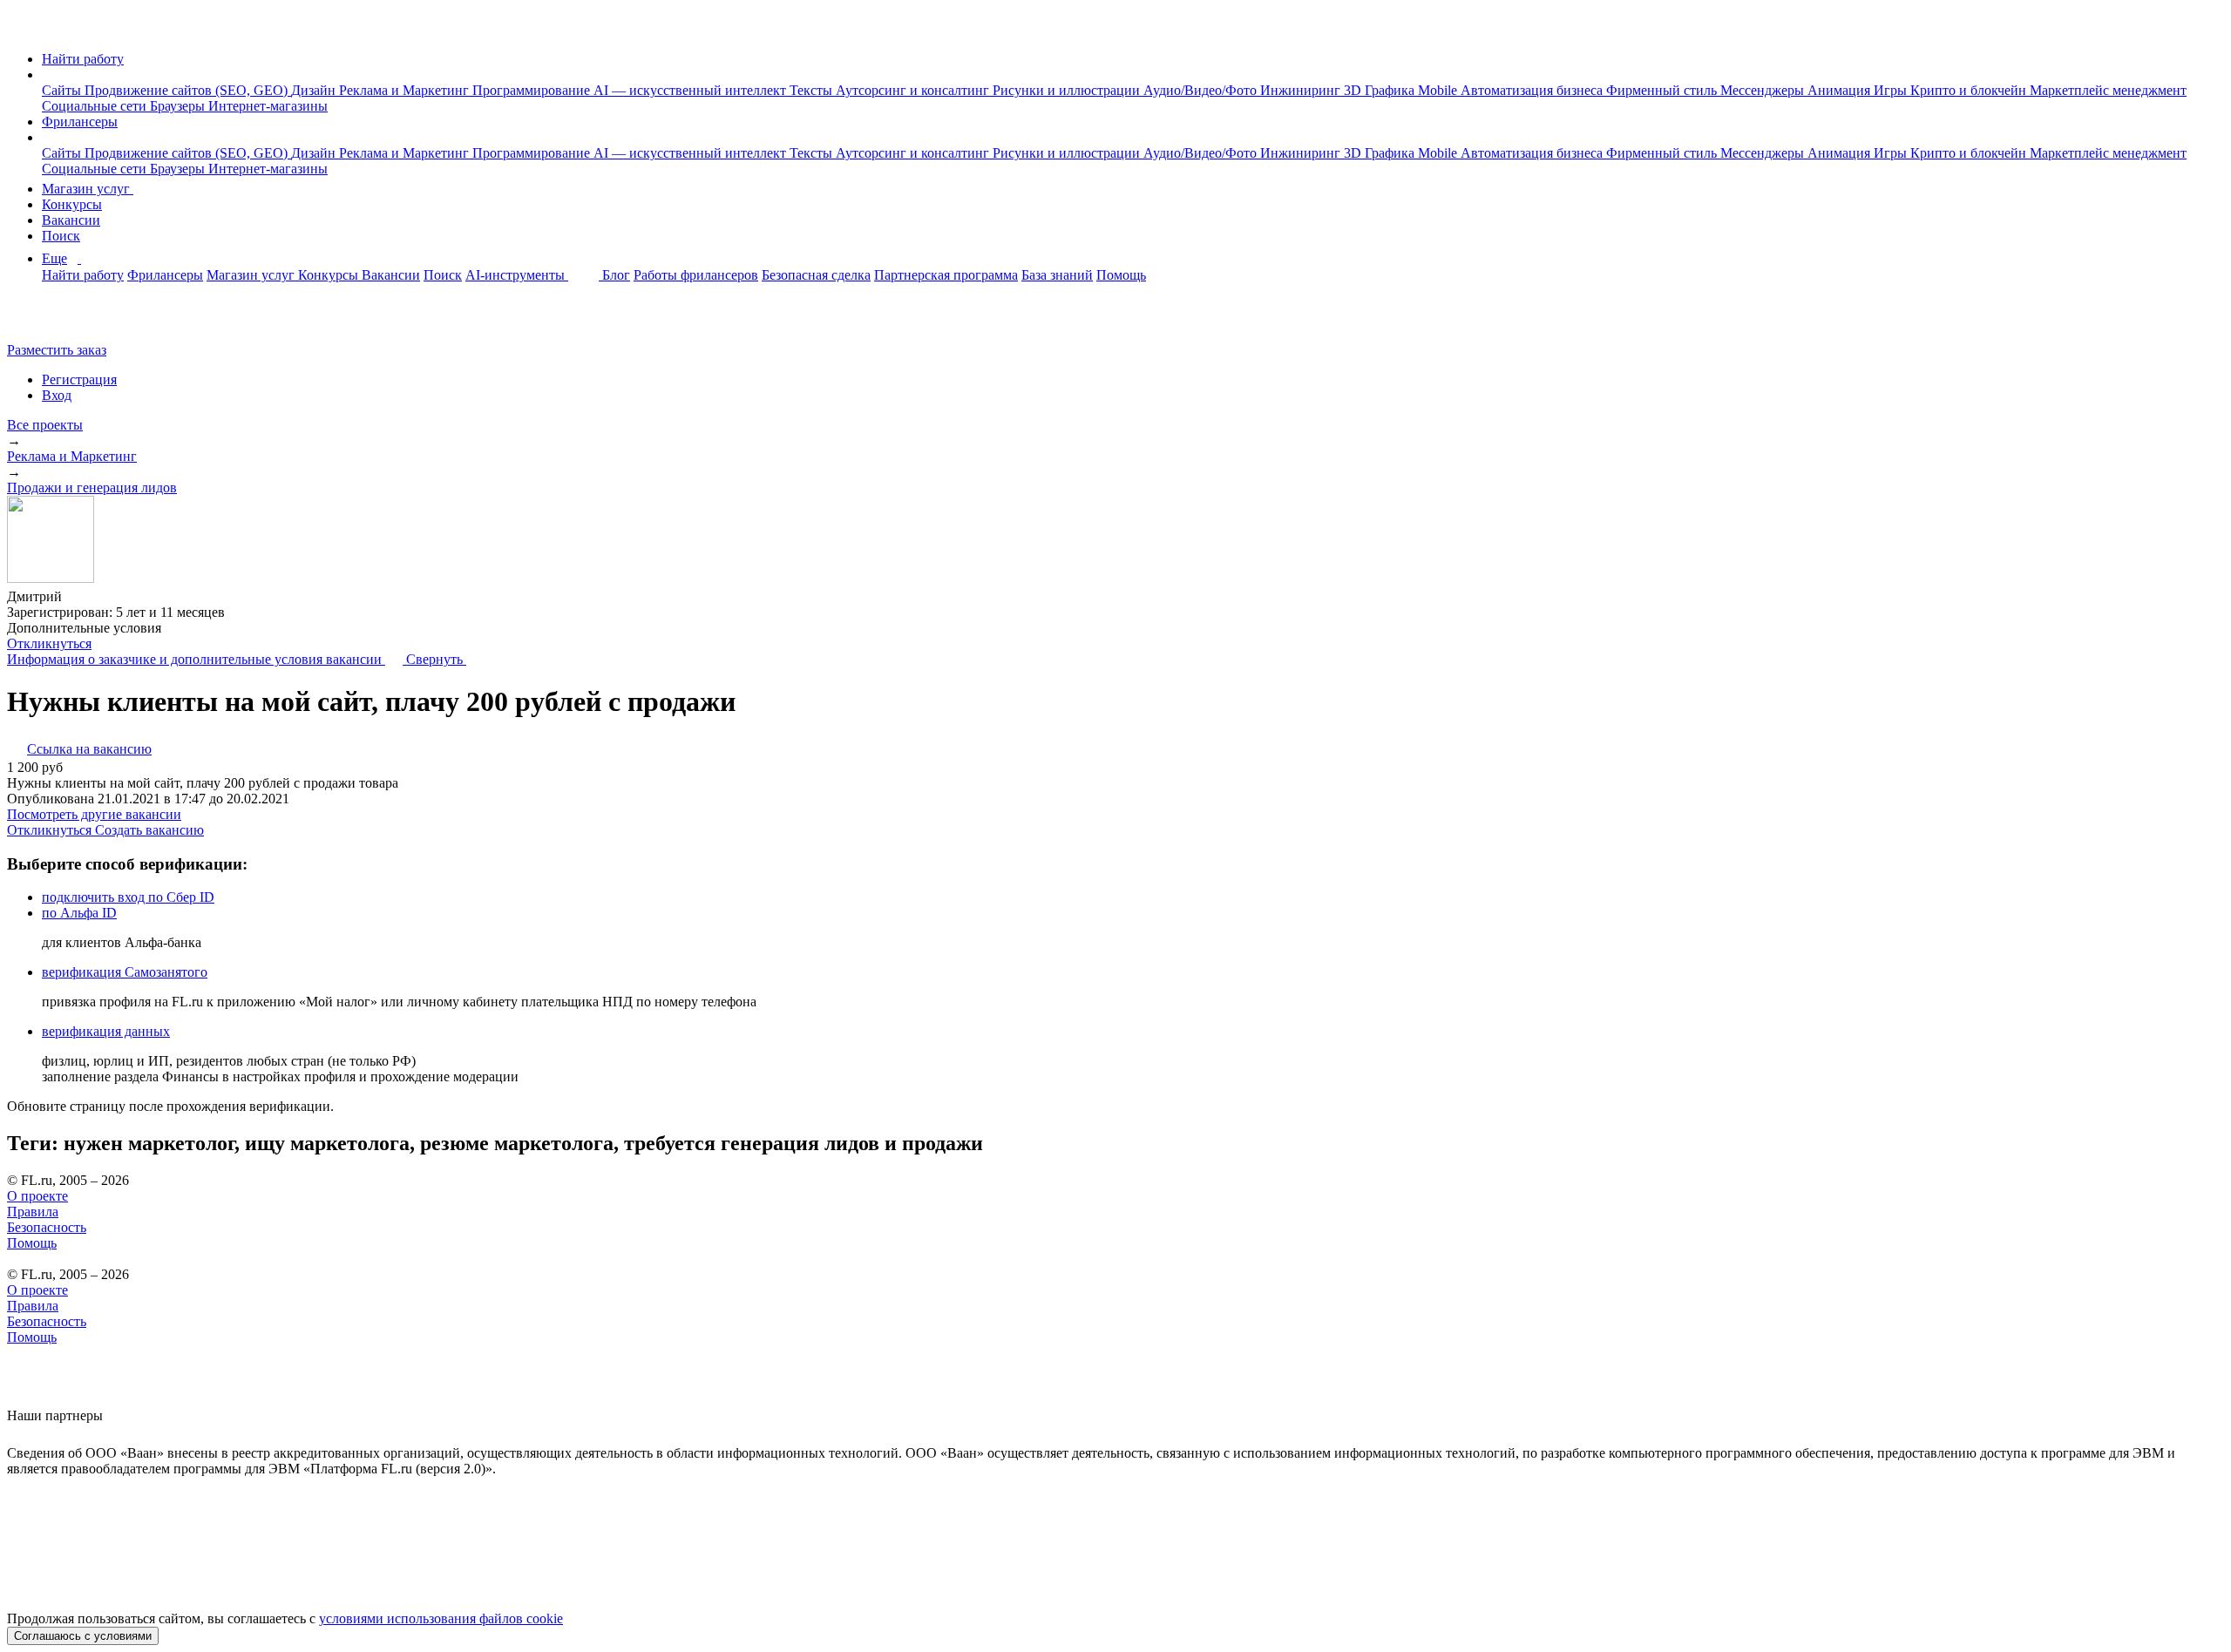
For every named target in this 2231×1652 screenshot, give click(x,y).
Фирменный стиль (1663, 90)
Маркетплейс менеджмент (2108, 90)
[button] (47, 74)
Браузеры (179, 106)
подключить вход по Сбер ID (128, 897)
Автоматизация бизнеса (1533, 90)
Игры (1892, 90)
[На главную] (23, 29)
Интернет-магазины (268, 106)
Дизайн (315, 90)
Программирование (533, 90)
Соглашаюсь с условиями (83, 1636)
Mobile (1439, 90)
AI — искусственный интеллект (692, 90)
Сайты (63, 90)
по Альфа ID (79, 913)
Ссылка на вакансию (89, 749)
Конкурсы (72, 204)
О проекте (37, 1196)
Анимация (1841, 90)
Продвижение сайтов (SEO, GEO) (188, 90)
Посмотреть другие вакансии (94, 814)
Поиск (61, 236)
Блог (616, 275)
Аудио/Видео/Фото (1202, 90)
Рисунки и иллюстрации (1068, 90)
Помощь (1121, 275)
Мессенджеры (1764, 90)
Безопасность (47, 1227)
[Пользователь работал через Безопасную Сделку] (78, 596)
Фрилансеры (80, 122)
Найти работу (83, 59)
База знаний (1057, 275)
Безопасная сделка (816, 275)
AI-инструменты (517, 275)
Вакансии (71, 220)
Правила (33, 1212)
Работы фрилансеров (696, 275)
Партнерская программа (946, 275)
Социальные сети (96, 106)
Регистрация (79, 379)
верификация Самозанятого (125, 972)
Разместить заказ (57, 350)
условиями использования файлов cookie (441, 1618)
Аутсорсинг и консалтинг (914, 90)
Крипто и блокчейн (1970, 90)
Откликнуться (49, 643)
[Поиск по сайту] (56, 320)
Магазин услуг (88, 189)
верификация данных (106, 1031)
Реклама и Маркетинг (406, 90)
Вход (57, 395)
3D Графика (1381, 90)
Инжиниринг (1302, 90)
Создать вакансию (149, 830)
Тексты (813, 90)
